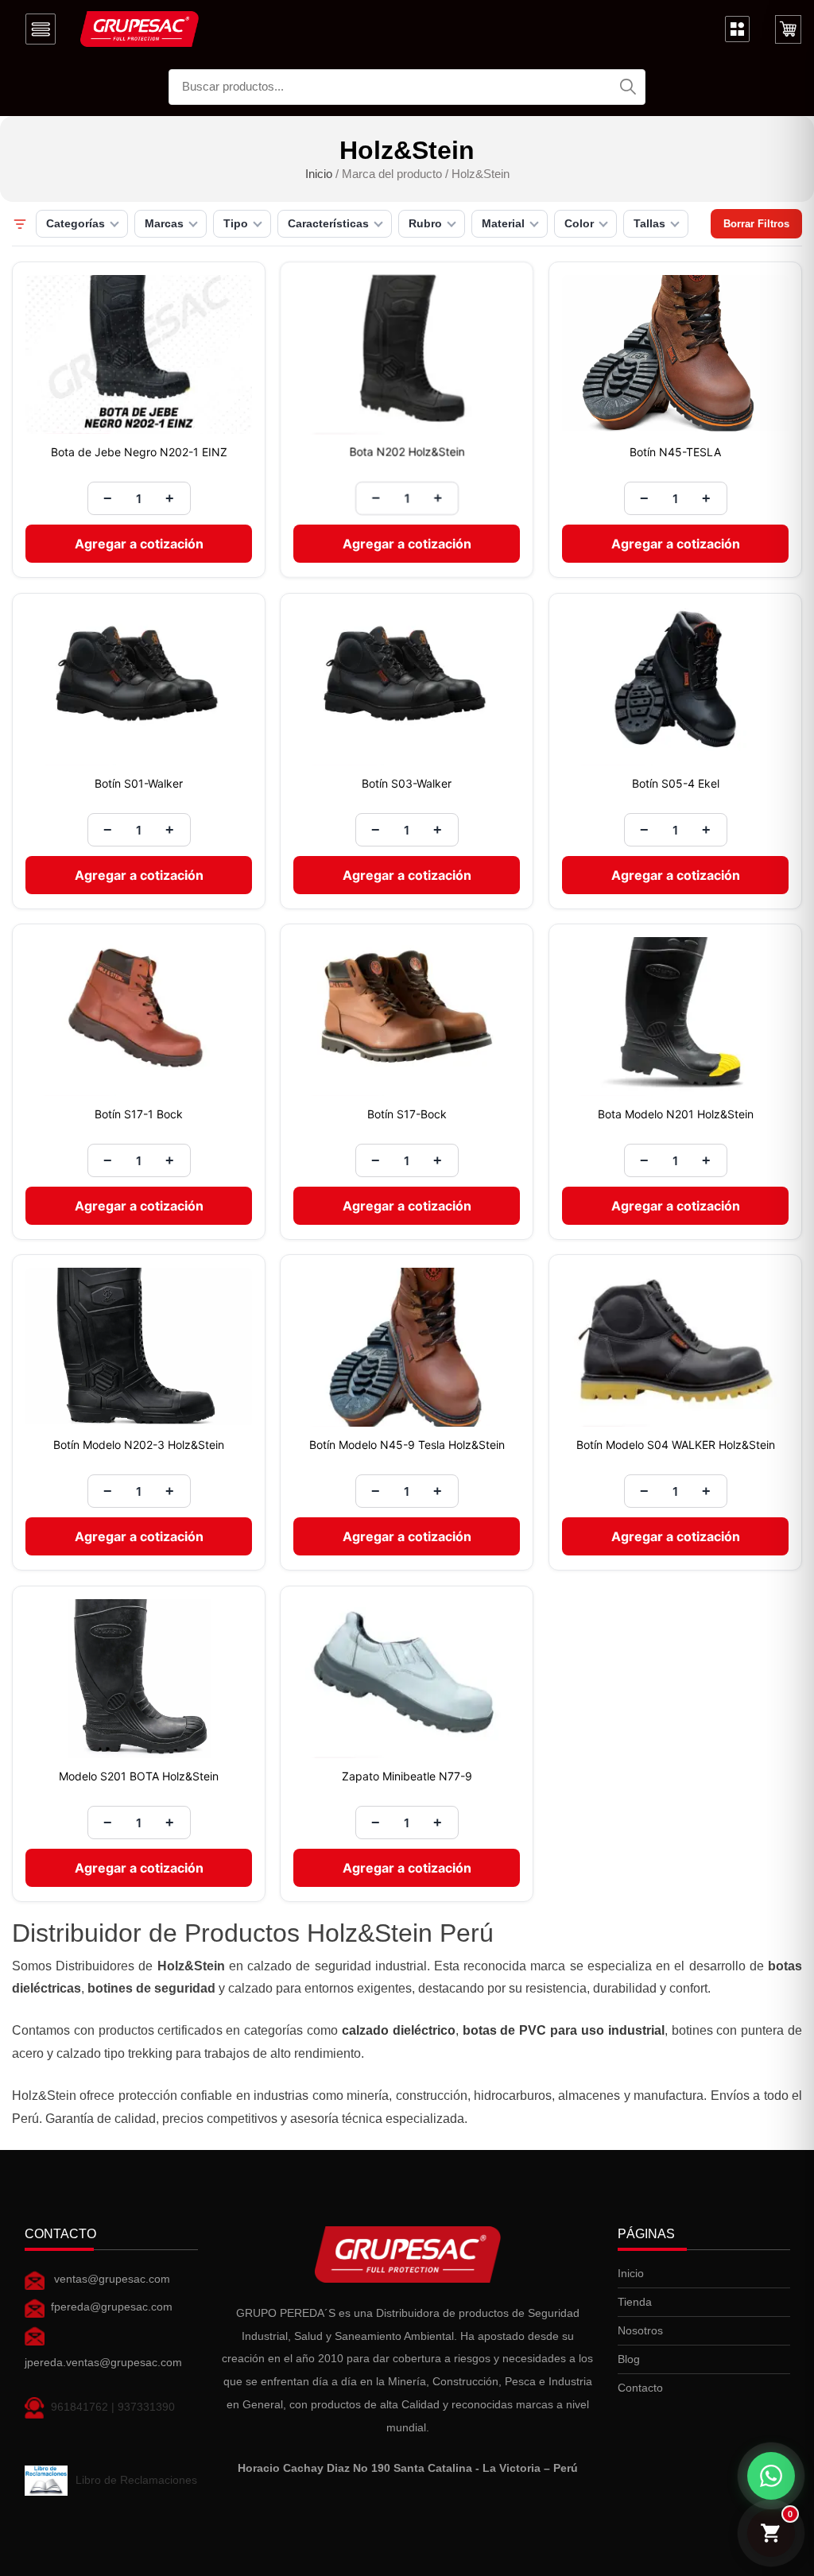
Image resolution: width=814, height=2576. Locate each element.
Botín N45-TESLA (675, 452)
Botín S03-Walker (407, 783)
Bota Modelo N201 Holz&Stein (675, 1114)
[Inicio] (140, 29)
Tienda (635, 2302)
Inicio (319, 174)
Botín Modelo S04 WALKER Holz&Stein (675, 1445)
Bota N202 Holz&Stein (407, 452)
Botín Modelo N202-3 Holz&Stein (139, 1445)
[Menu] (41, 29)
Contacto (640, 2388)
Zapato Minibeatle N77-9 (407, 1776)
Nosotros (640, 2330)
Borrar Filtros (756, 224)
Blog (629, 2359)
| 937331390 (141, 2407)
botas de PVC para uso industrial (564, 2030)
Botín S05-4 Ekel (675, 783)
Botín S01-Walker (139, 783)
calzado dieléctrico (399, 2030)
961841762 (79, 2407)
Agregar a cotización (139, 544)
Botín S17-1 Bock (139, 1114)
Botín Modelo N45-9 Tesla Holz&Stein (407, 1445)
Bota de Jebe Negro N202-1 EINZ (139, 452)
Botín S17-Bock (407, 1114)
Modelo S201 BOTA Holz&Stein (139, 1776)
